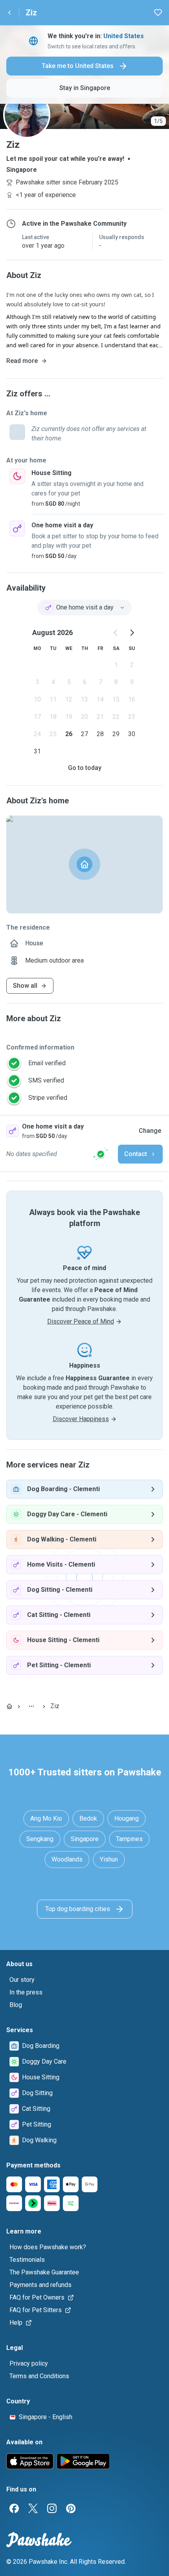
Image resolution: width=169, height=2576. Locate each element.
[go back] (9, 13)
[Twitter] (33, 2508)
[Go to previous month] (116, 633)
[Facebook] (14, 2508)
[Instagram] (52, 2508)
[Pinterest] (71, 2508)
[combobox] (84, 608)
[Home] (9, 1706)
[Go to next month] (132, 633)
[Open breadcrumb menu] (31, 1706)
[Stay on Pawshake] (101, 1154)
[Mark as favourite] (158, 13)
